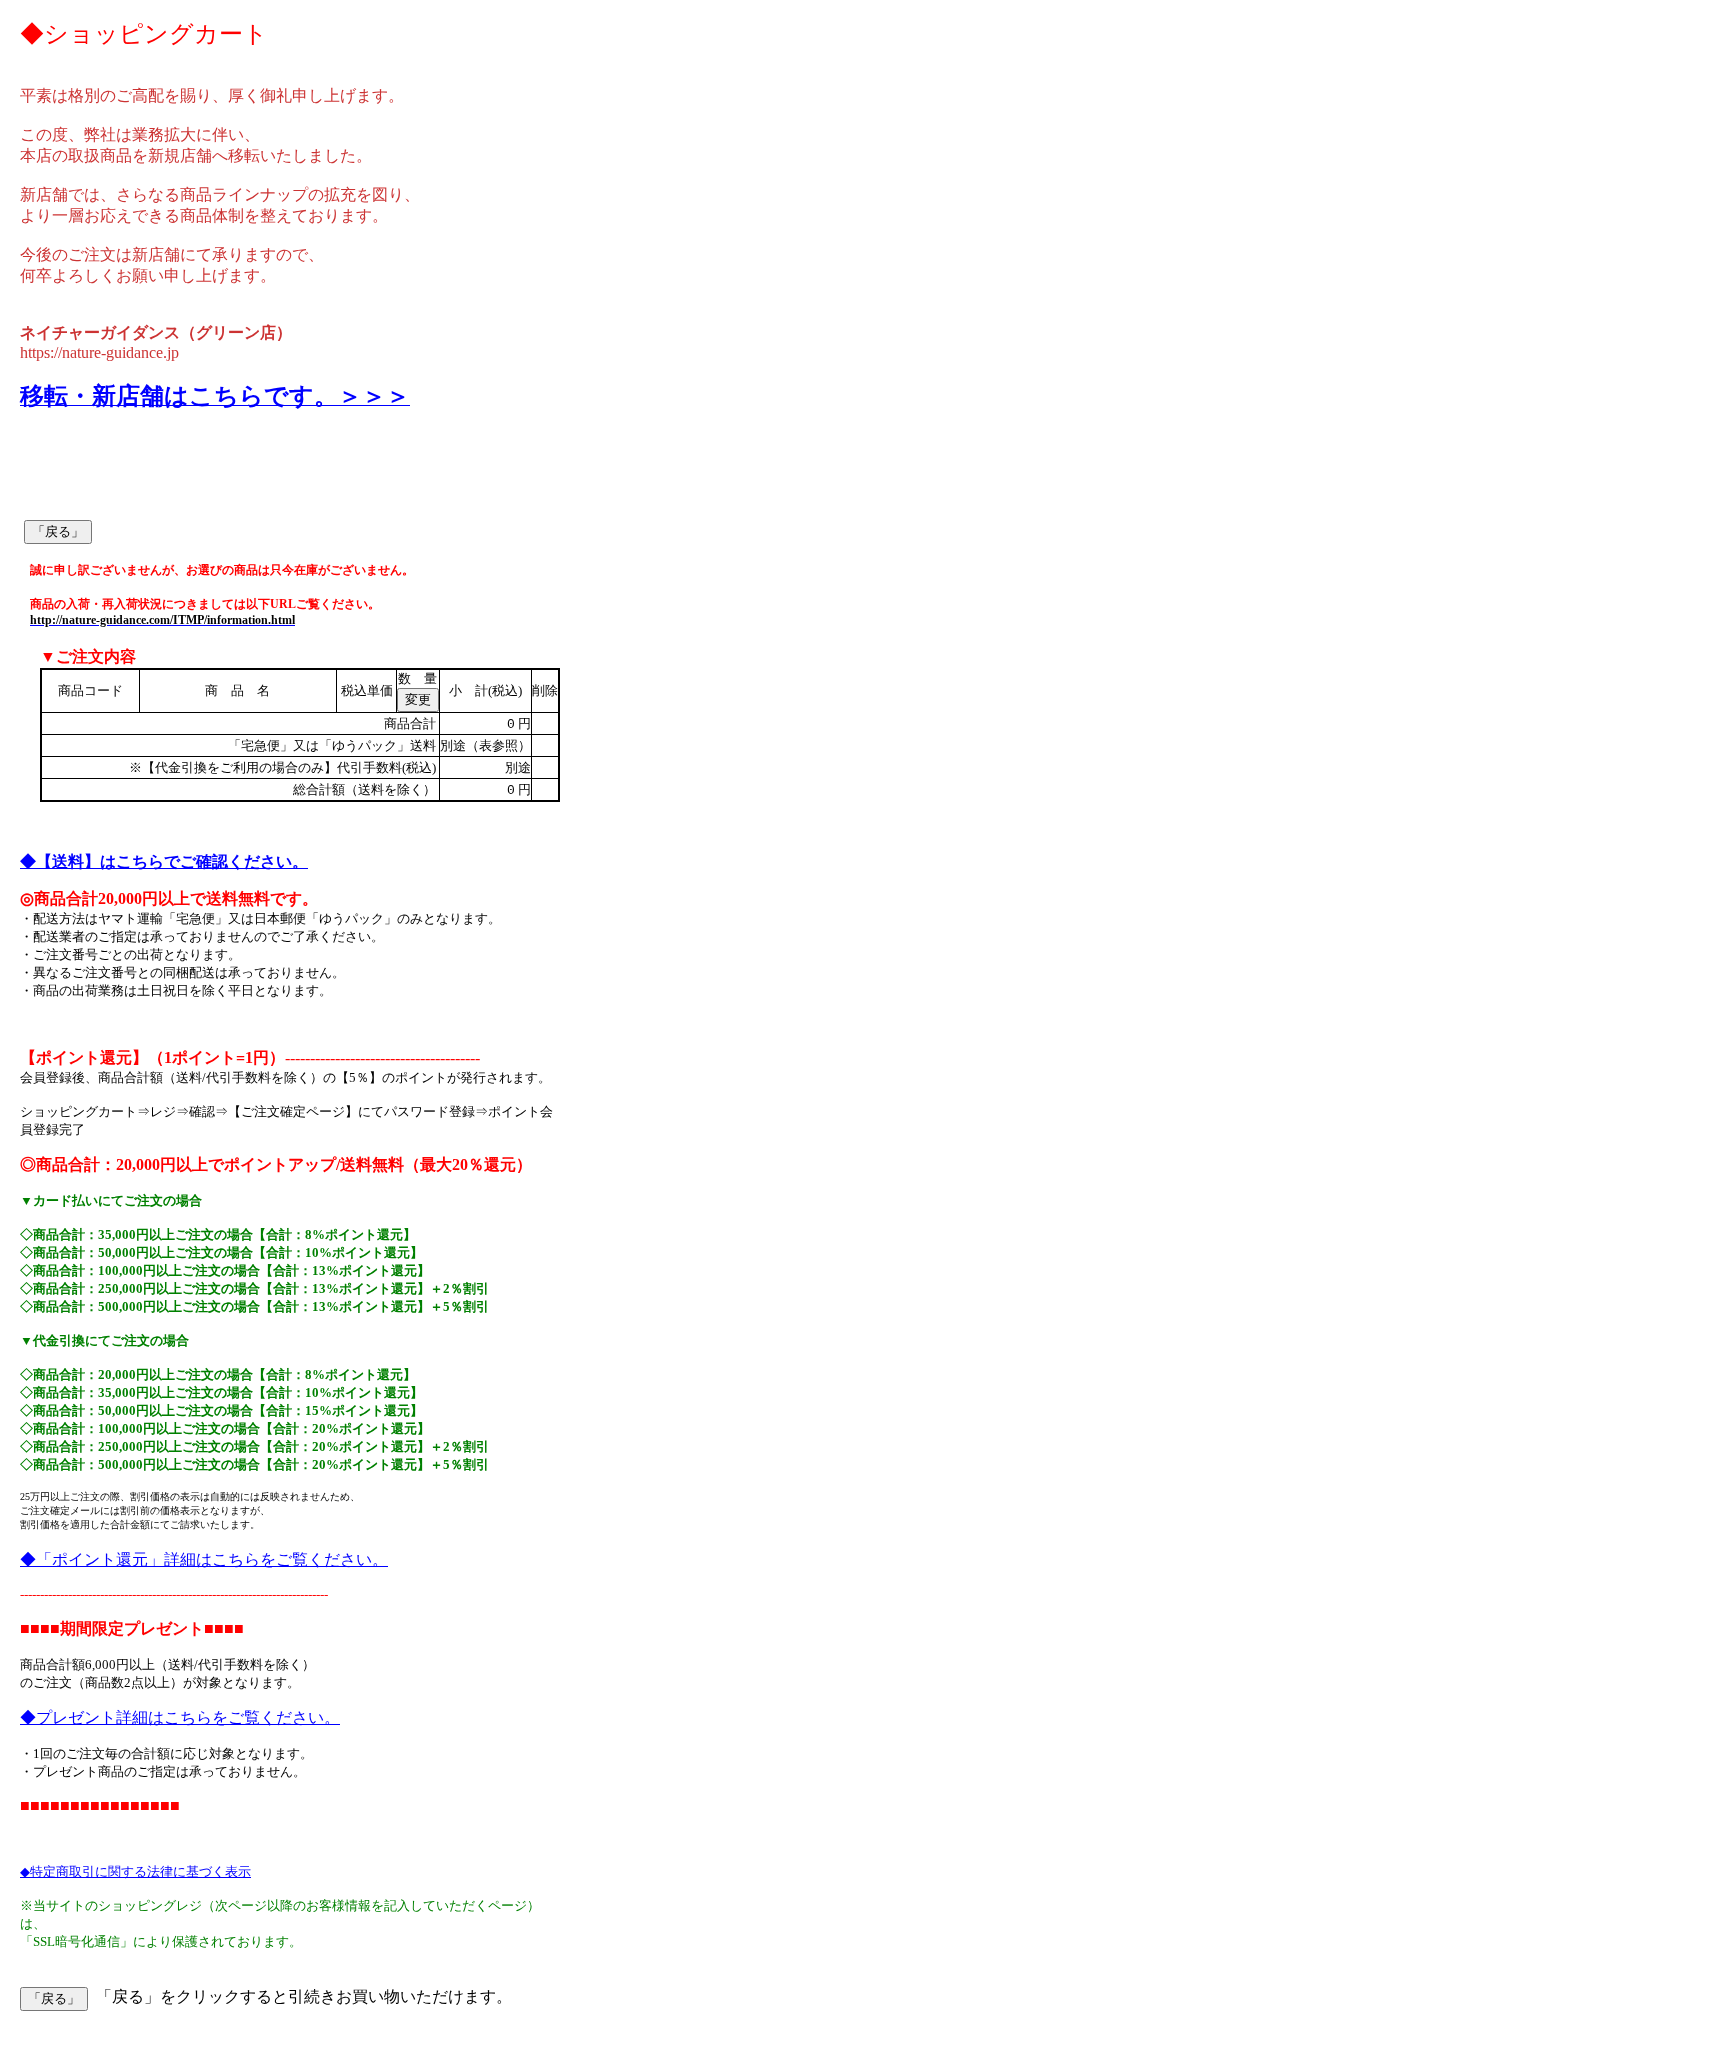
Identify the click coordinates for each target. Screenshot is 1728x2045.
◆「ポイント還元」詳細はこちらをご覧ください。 (204, 1559)
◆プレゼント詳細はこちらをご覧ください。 (180, 1717)
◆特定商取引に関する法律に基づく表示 (135, 1871)
